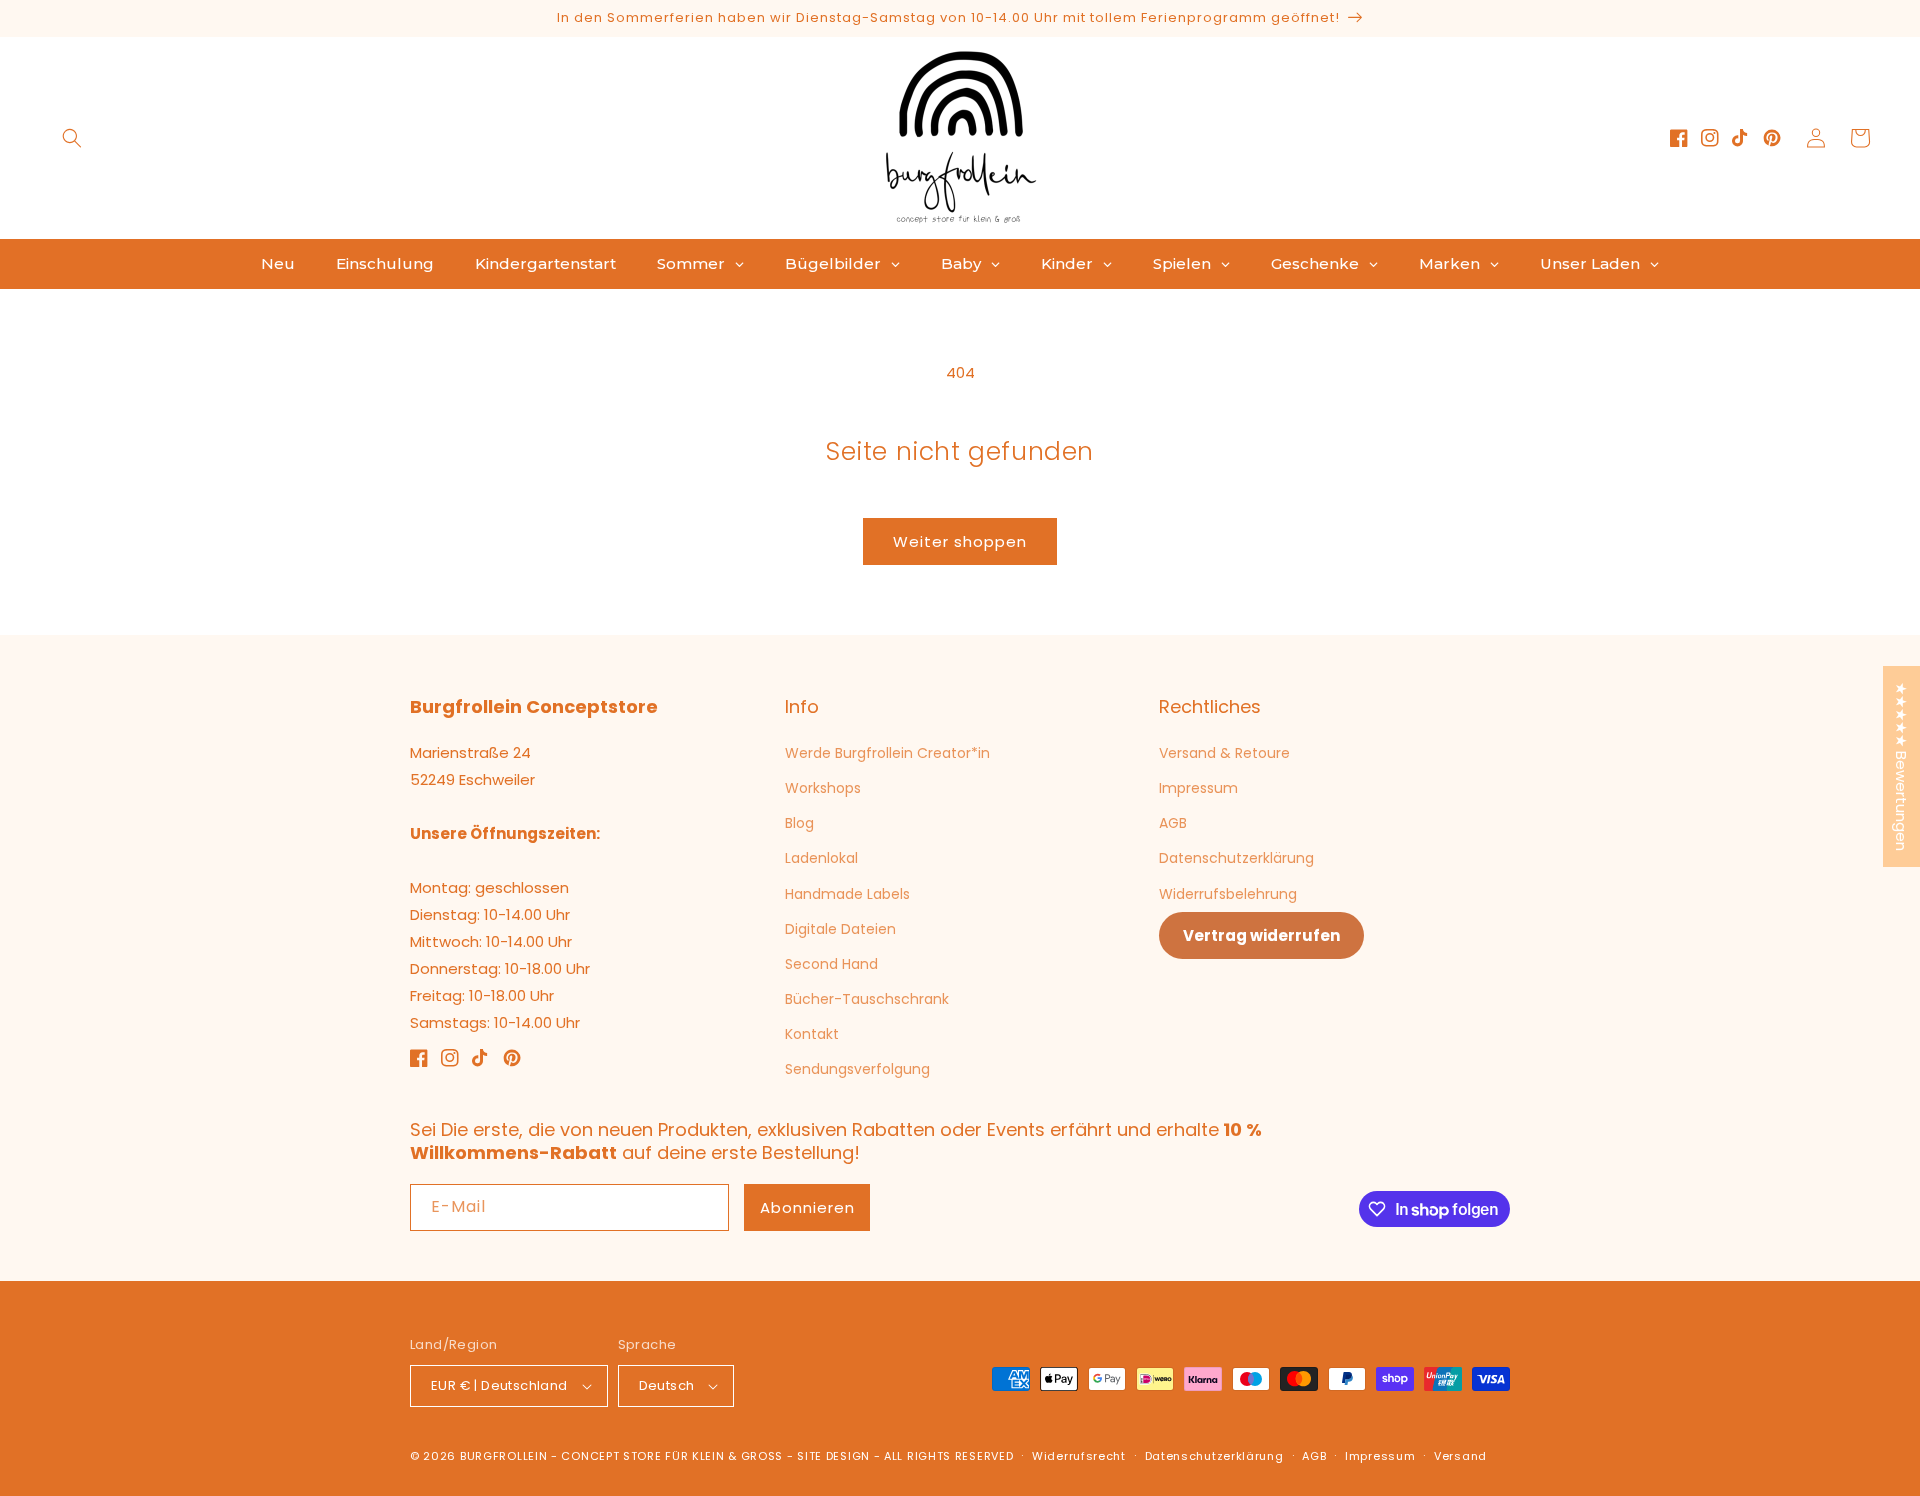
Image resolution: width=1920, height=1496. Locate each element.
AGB (1173, 823)
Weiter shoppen (960, 541)
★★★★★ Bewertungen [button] (1901, 766)
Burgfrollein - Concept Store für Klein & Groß (621, 1456)
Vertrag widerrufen (1261, 935)
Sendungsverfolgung (857, 1069)
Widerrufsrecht (1079, 1456)
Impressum (1198, 788)
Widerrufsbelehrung (1228, 894)
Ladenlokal (821, 858)
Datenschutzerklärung (1236, 858)
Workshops (823, 788)
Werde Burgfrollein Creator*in (887, 753)
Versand (1460, 1456)
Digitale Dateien (840, 929)
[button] (72, 138)
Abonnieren (807, 1207)
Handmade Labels (847, 894)
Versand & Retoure (1224, 753)
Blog (799, 823)
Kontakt (812, 1034)
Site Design (833, 1456)
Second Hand (831, 964)
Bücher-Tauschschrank (867, 999)
